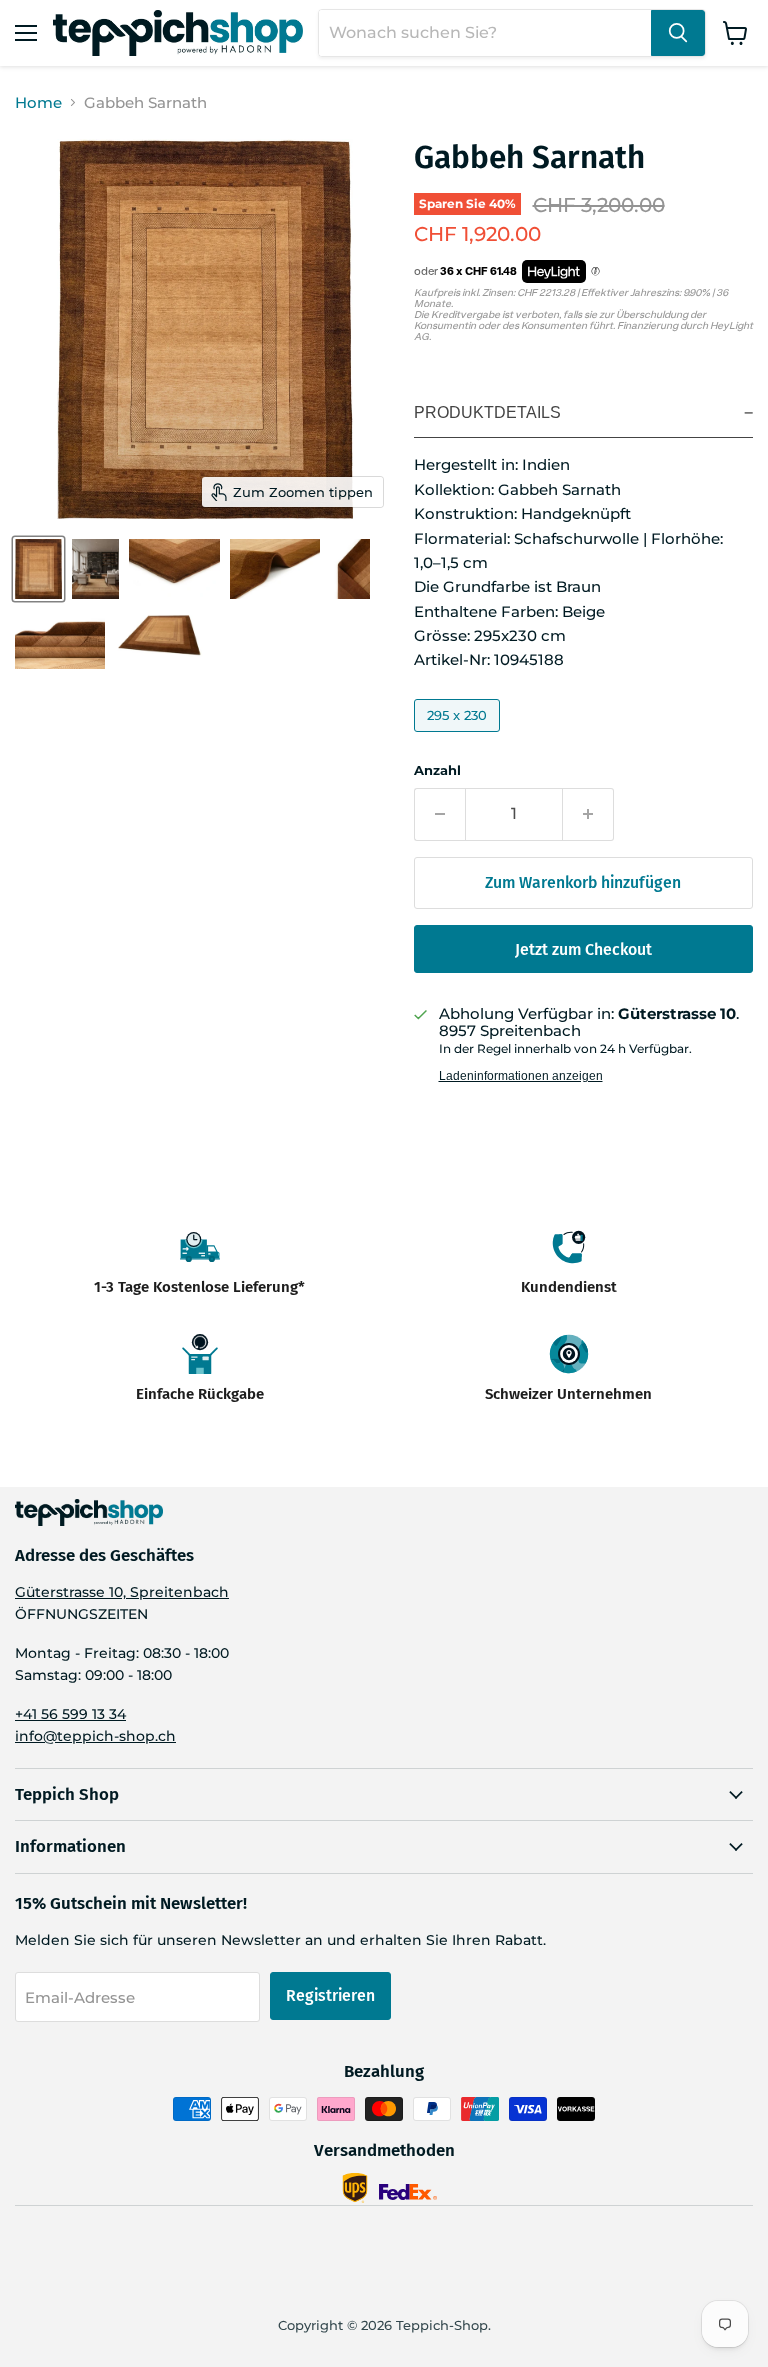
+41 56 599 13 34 (70, 1714)
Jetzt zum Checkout (583, 949)
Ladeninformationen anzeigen (521, 1076)
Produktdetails (487, 412)
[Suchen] (678, 33)
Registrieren (330, 1995)
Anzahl (437, 770)
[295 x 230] (459, 736)
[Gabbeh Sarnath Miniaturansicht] (38, 569)
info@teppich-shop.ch (95, 1736)
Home (38, 102)
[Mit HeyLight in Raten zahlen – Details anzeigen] (595, 272)
